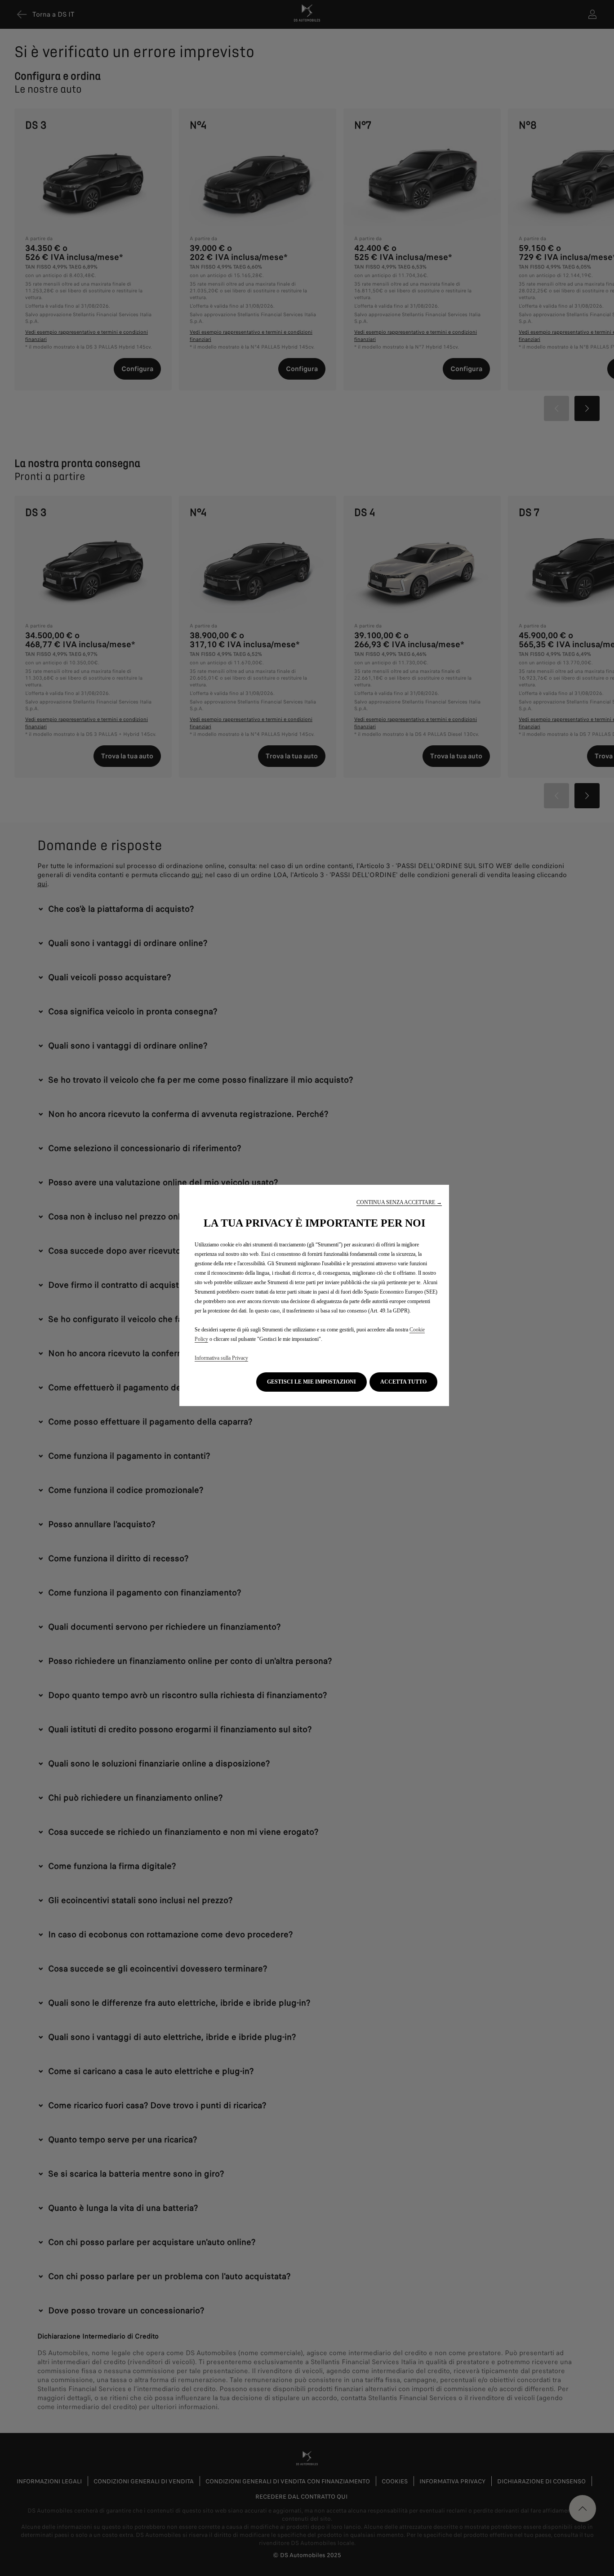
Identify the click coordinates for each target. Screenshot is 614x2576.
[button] (399, 1203)
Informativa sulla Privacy (221, 1358)
